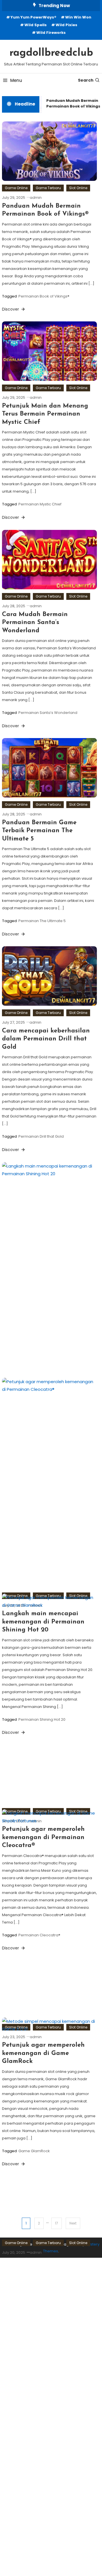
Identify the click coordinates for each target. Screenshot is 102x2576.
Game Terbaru (48, 188)
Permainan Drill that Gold (41, 1136)
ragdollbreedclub (51, 53)
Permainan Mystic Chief (40, 504)
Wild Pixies (66, 25)
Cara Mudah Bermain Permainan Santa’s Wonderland (35, 623)
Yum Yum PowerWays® (33, 17)
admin (36, 198)
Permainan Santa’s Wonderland (48, 713)
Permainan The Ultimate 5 (42, 921)
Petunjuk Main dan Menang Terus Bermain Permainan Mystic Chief (45, 414)
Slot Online (78, 188)
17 (57, 2223)
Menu (16, 80)
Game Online (16, 188)
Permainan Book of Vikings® (44, 296)
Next (73, 2223)
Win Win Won (78, 17)
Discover (11, 309)
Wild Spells (36, 25)
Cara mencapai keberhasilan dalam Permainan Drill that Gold (46, 1039)
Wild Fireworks (51, 33)
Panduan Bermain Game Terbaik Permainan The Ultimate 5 (39, 831)
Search (86, 80)
